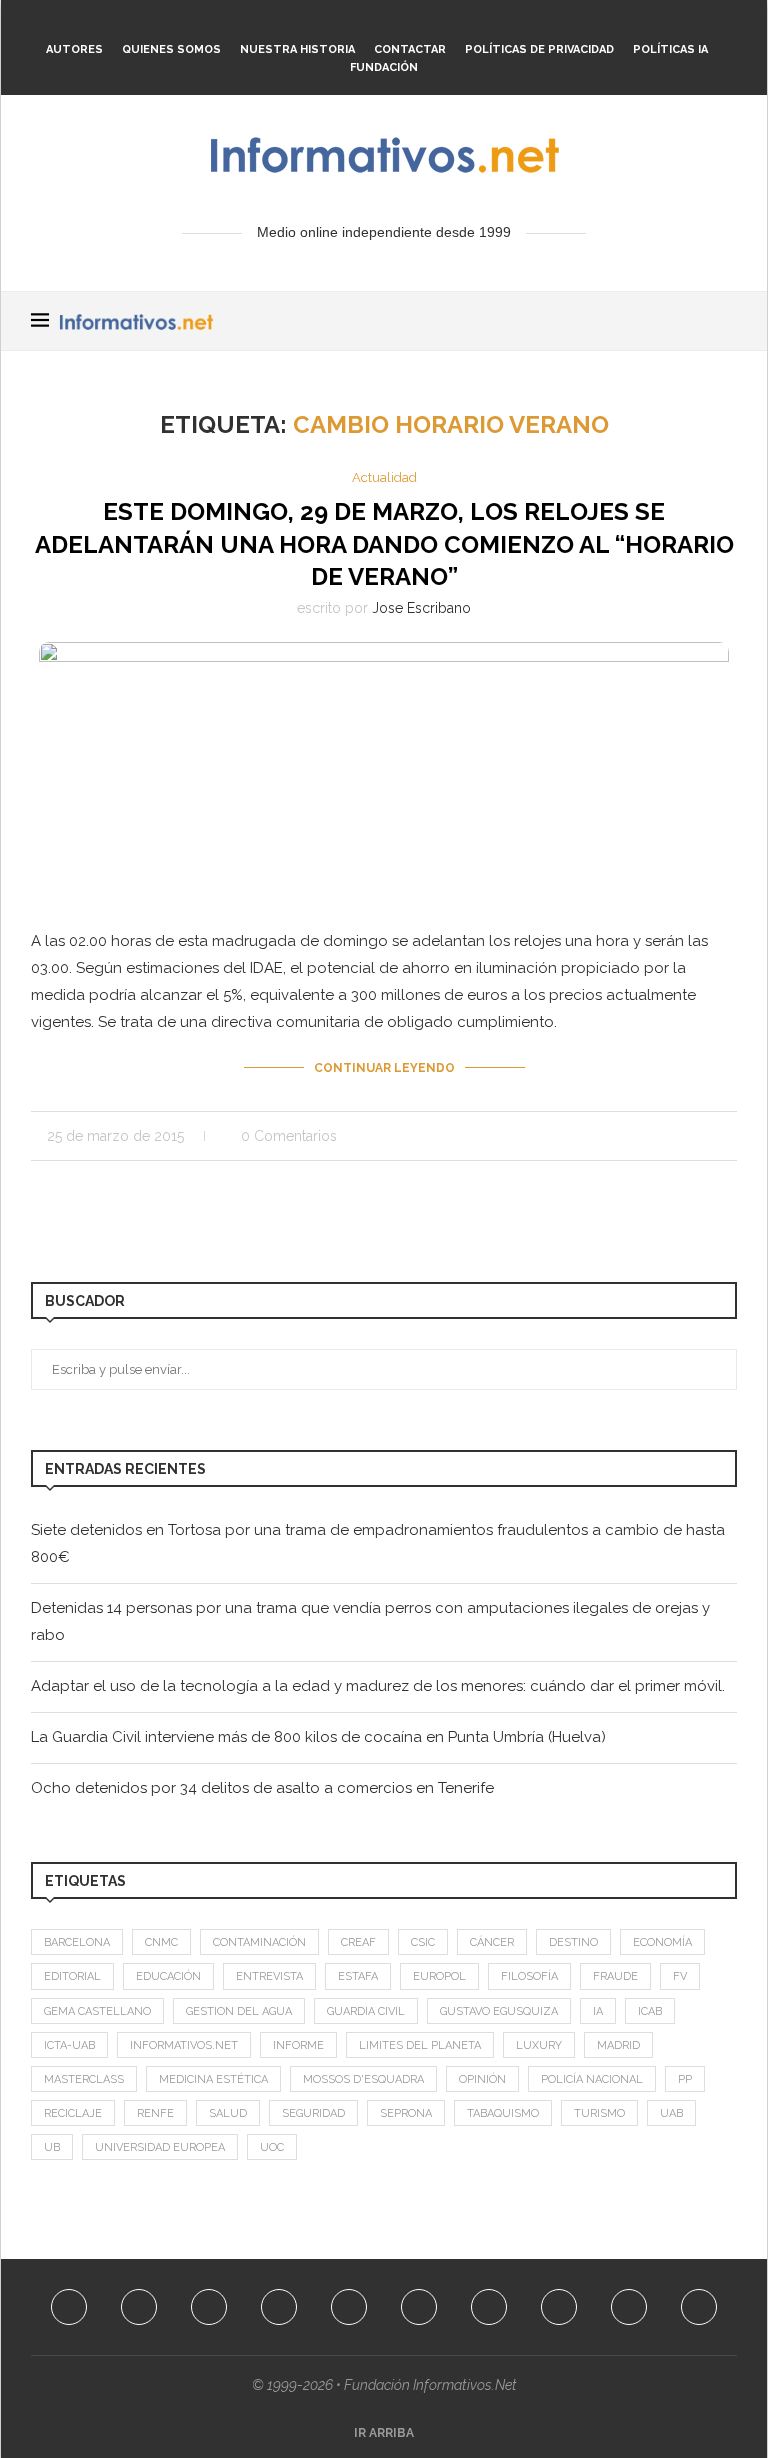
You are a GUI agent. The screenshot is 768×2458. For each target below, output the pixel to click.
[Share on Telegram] (710, 1136)
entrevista (269, 1976)
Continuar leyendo (384, 1068)
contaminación (259, 1942)
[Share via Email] (731, 1136)
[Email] (398, 22)
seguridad (313, 2113)
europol (439, 1976)
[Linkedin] (344, 22)
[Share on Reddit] (668, 1136)
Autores (74, 49)
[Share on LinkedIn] (647, 1136)
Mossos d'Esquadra (363, 2079)
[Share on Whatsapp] (689, 1136)
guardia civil (366, 2011)
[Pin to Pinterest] (626, 1136)
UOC (272, 2147)
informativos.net (184, 2045)
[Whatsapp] (452, 22)
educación (168, 1976)
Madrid (618, 2045)
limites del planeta (420, 2045)
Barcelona (77, 1942)
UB (52, 2147)
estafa (358, 1976)
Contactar (410, 49)
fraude (615, 1976)
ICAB (650, 2011)
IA (598, 2011)
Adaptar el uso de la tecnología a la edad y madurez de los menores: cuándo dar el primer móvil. (378, 1686)
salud (228, 2113)
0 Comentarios (289, 1136)
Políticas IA (670, 49)
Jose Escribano (421, 608)
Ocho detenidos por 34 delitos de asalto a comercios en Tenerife (262, 1788)
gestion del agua (239, 2011)
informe (298, 2045)
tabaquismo (503, 2113)
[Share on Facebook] (584, 1136)
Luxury (539, 2045)
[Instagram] (317, 22)
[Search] (727, 321)
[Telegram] (479, 22)
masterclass (84, 2079)
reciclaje (73, 2113)
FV (680, 1976)
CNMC (161, 1942)
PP (685, 2079)
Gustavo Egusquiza (499, 2011)
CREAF (358, 1942)
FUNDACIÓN (384, 67)
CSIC (423, 1942)
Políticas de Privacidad (539, 49)
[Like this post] (559, 1136)
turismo (599, 2113)
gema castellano (97, 2011)
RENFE (155, 2113)
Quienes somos (171, 49)
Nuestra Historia (297, 49)
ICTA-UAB (69, 2045)
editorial (72, 1976)
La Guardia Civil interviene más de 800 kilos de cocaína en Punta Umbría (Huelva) (318, 1737)
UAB (671, 2113)
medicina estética (213, 2079)
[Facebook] (263, 22)
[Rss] (506, 22)
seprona (406, 2113)
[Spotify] (425, 22)
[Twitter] (290, 22)
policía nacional (592, 2079)
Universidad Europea (160, 2147)
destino (573, 1942)
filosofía (529, 1976)
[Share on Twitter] (605, 1136)
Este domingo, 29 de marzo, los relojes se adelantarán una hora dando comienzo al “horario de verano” (384, 544)
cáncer (492, 1942)
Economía (662, 1942)
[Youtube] (371, 22)
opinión (482, 2079)
